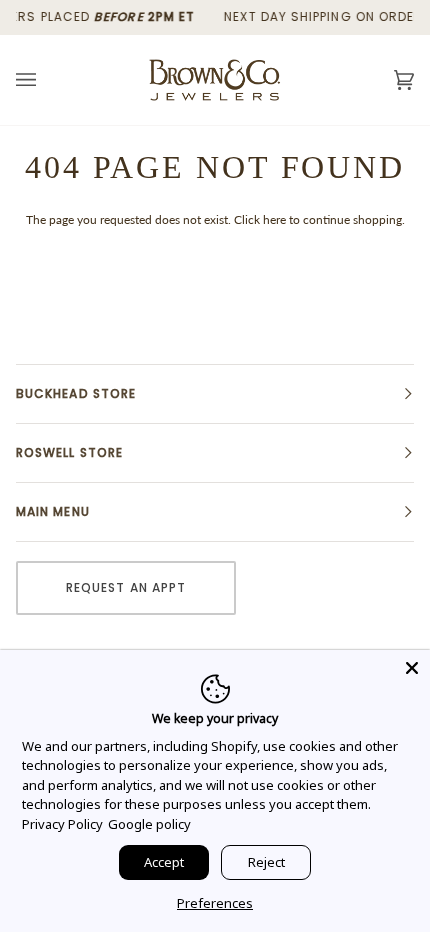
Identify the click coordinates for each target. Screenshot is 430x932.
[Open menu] (46, 80)
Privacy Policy (62, 824)
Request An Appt (126, 587)
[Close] (412, 668)
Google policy (149, 824)
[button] (215, 394)
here (274, 219)
